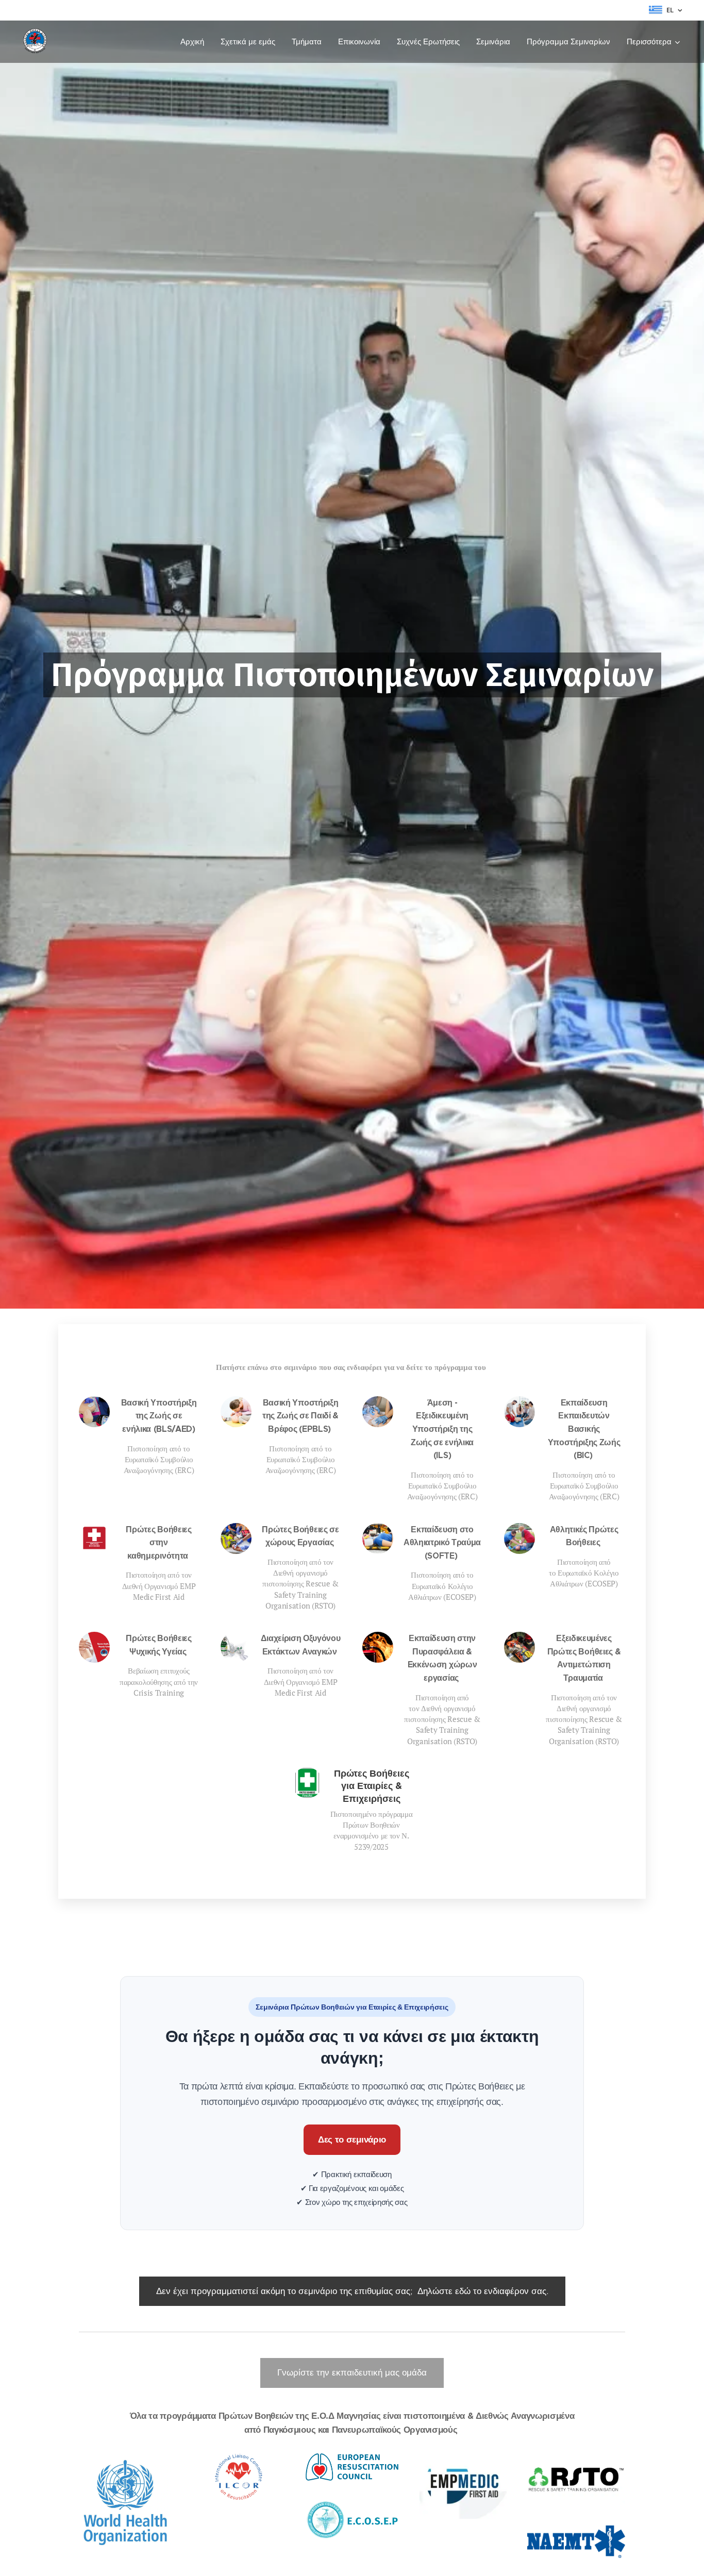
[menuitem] (195, 42)
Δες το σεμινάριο (352, 2140)
